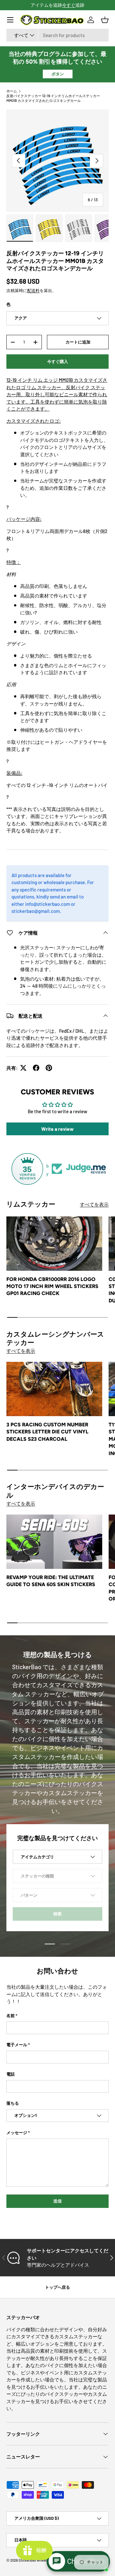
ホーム (12, 91)
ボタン (58, 74)
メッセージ (17, 2133)
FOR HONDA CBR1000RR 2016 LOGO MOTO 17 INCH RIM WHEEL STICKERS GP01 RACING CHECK (52, 1286)
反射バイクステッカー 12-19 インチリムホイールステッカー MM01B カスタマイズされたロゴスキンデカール (53, 98)
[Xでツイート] (23, 1068)
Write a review (57, 1129)
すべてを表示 (94, 1204)
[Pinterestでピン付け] (49, 1068)
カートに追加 (78, 342)
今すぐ (69, 5)
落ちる (13, 2103)
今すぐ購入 (58, 361)
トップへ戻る (57, 2287)
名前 (11, 2016)
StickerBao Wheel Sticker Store (43, 2560)
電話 (11, 2074)
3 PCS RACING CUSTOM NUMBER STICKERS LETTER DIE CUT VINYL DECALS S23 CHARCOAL (47, 1432)
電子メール (17, 2045)
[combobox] (57, 35)
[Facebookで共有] (36, 1068)
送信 (57, 2201)
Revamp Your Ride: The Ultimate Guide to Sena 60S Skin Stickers (51, 1581)
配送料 (33, 290)
